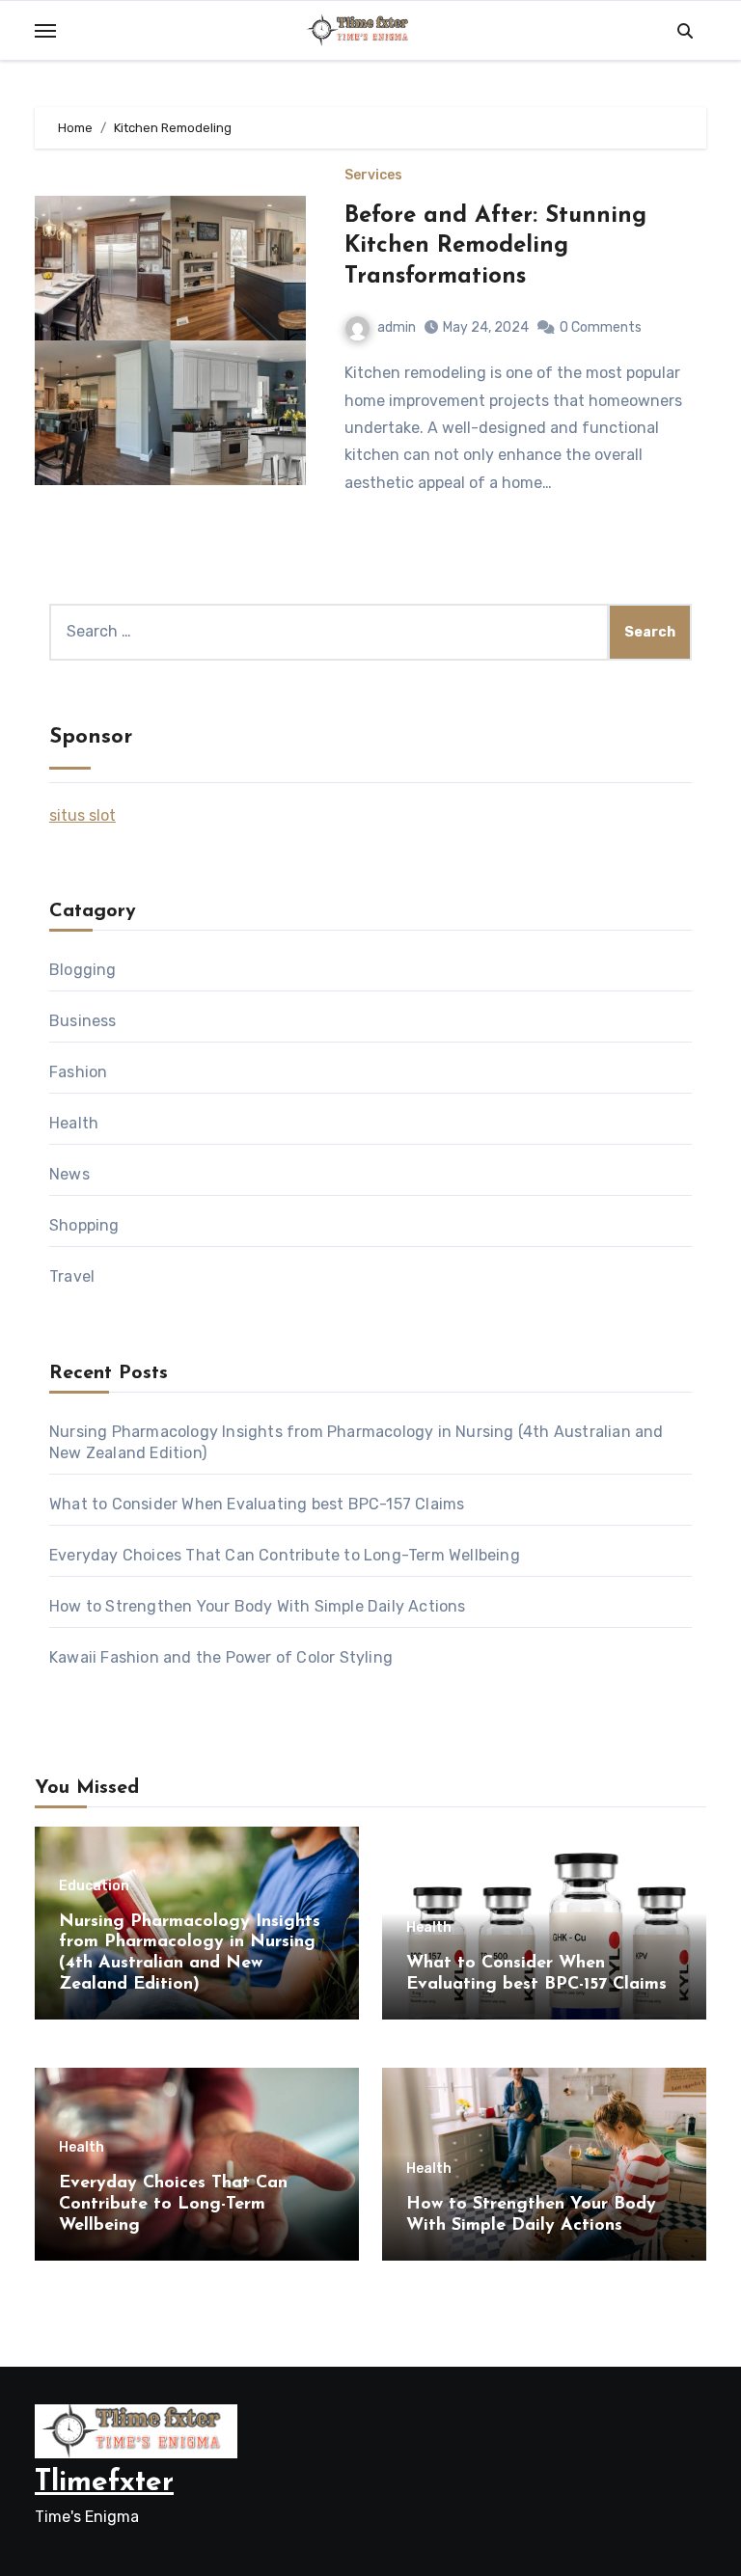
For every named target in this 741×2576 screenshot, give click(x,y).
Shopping (84, 1225)
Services (373, 176)
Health (74, 1123)
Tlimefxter (104, 2483)
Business (83, 1021)
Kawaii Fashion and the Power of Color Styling (221, 1657)
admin (397, 327)
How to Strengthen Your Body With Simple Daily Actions (258, 1606)
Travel (72, 1276)
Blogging (83, 970)
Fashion (78, 1072)
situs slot (82, 815)
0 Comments (601, 327)
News (69, 1174)
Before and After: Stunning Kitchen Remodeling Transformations (495, 246)
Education (94, 1886)
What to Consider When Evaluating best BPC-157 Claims (257, 1504)
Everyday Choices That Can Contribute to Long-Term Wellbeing (285, 1555)
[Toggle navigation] (45, 31)
